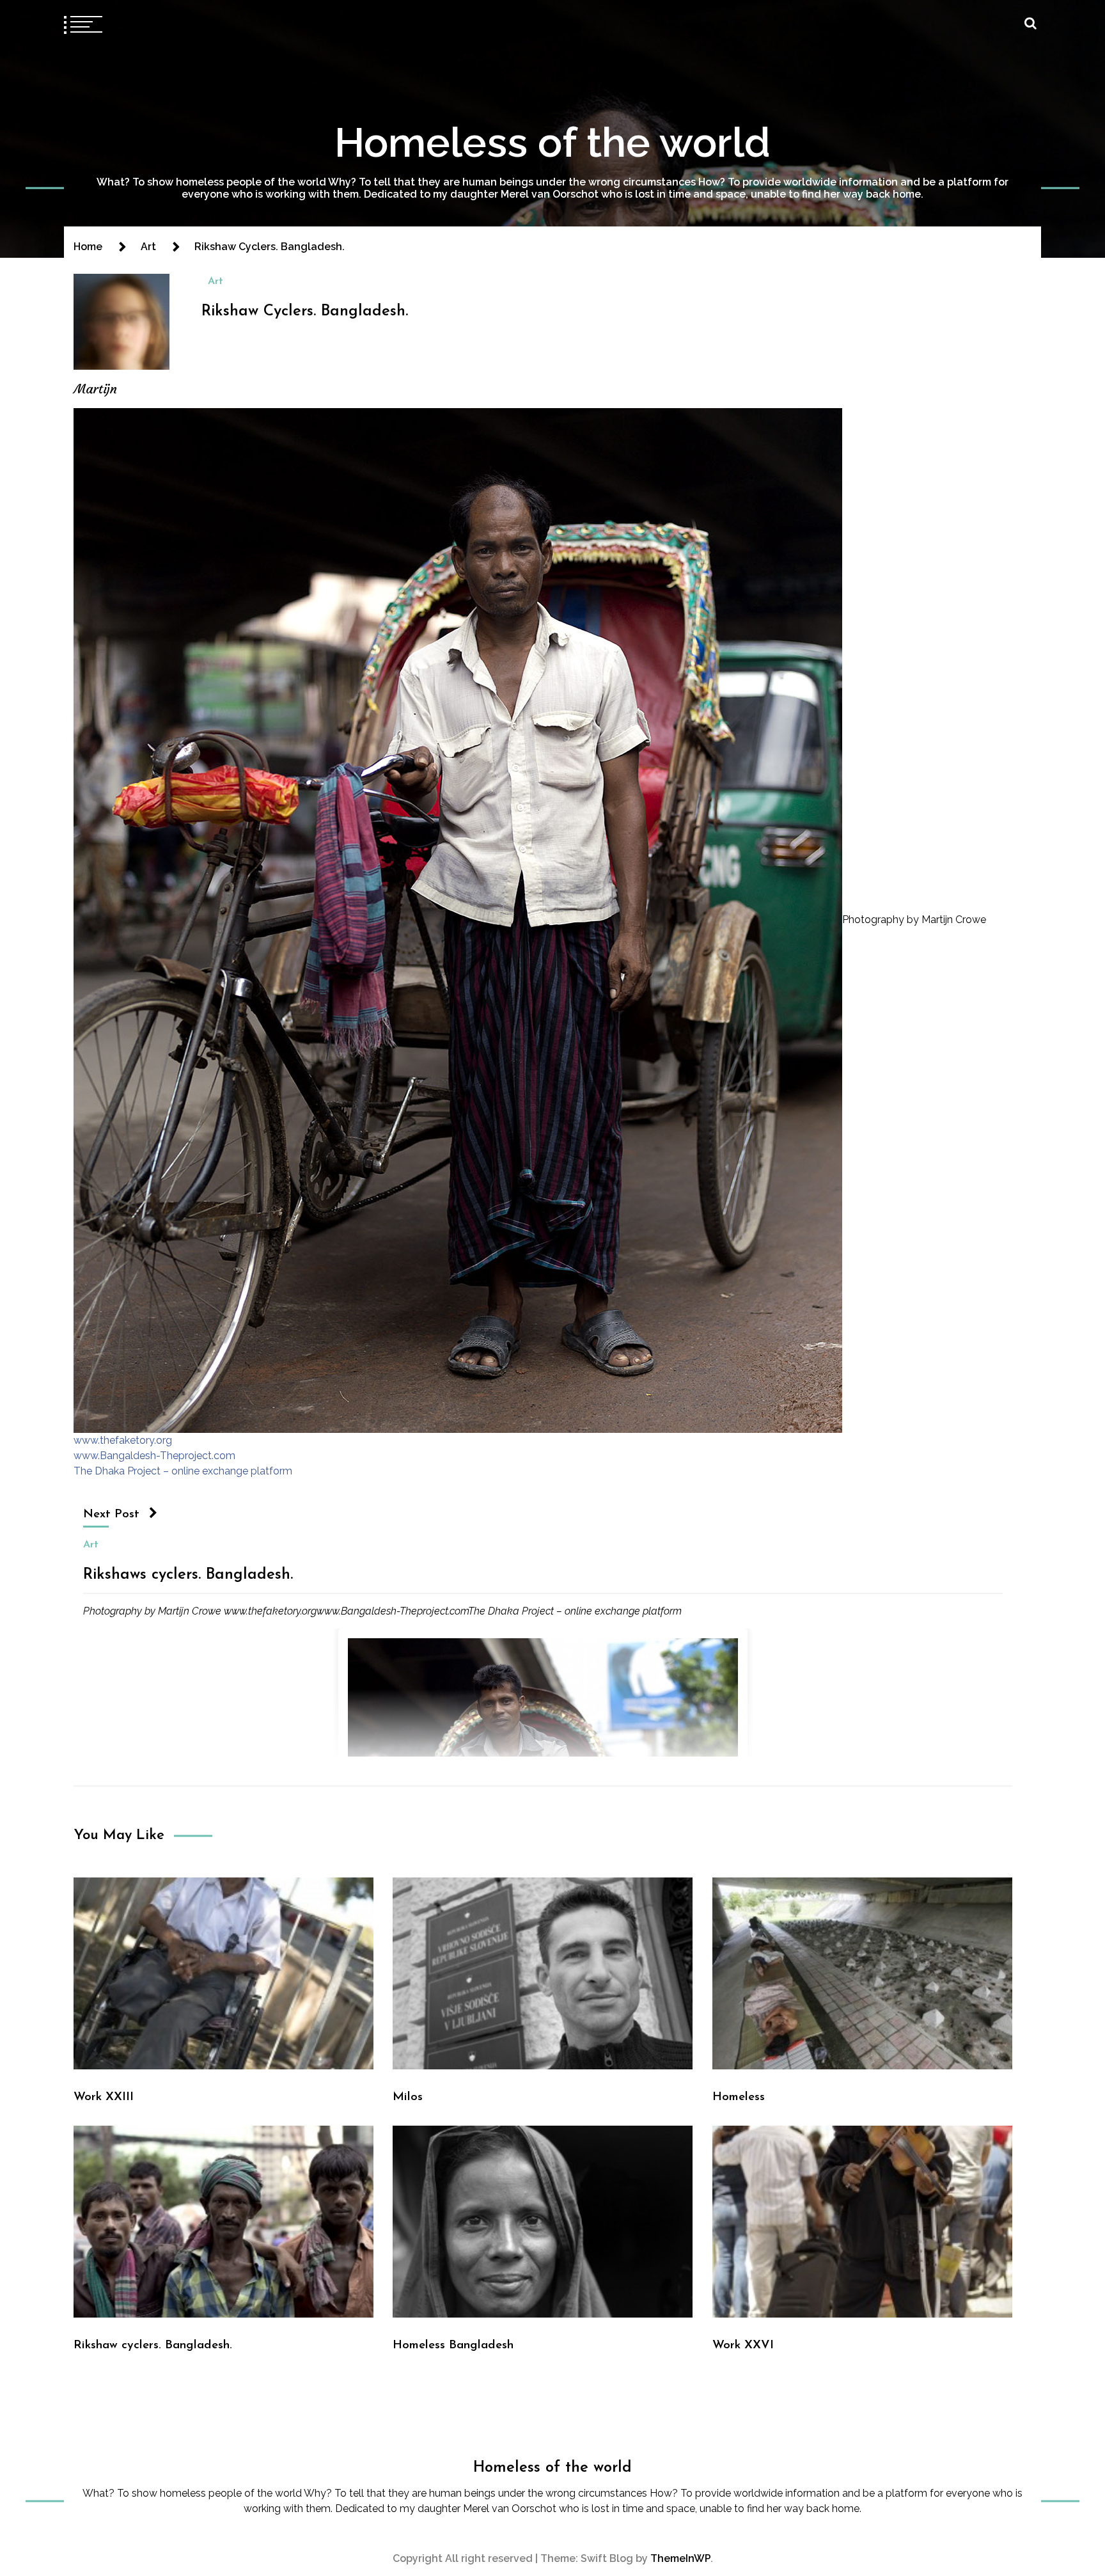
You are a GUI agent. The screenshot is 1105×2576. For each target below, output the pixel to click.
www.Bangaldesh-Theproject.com (154, 1456)
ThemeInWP (680, 2558)
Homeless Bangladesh (453, 2345)
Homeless (739, 2097)
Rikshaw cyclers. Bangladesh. (153, 2345)
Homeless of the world (552, 142)
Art (216, 281)
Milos (408, 2097)
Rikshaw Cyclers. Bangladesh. (305, 312)
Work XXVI (743, 2345)
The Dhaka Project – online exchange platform (183, 1471)
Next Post (111, 1514)
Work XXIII (104, 2097)
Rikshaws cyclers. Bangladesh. (188, 1575)
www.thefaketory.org (123, 1440)
